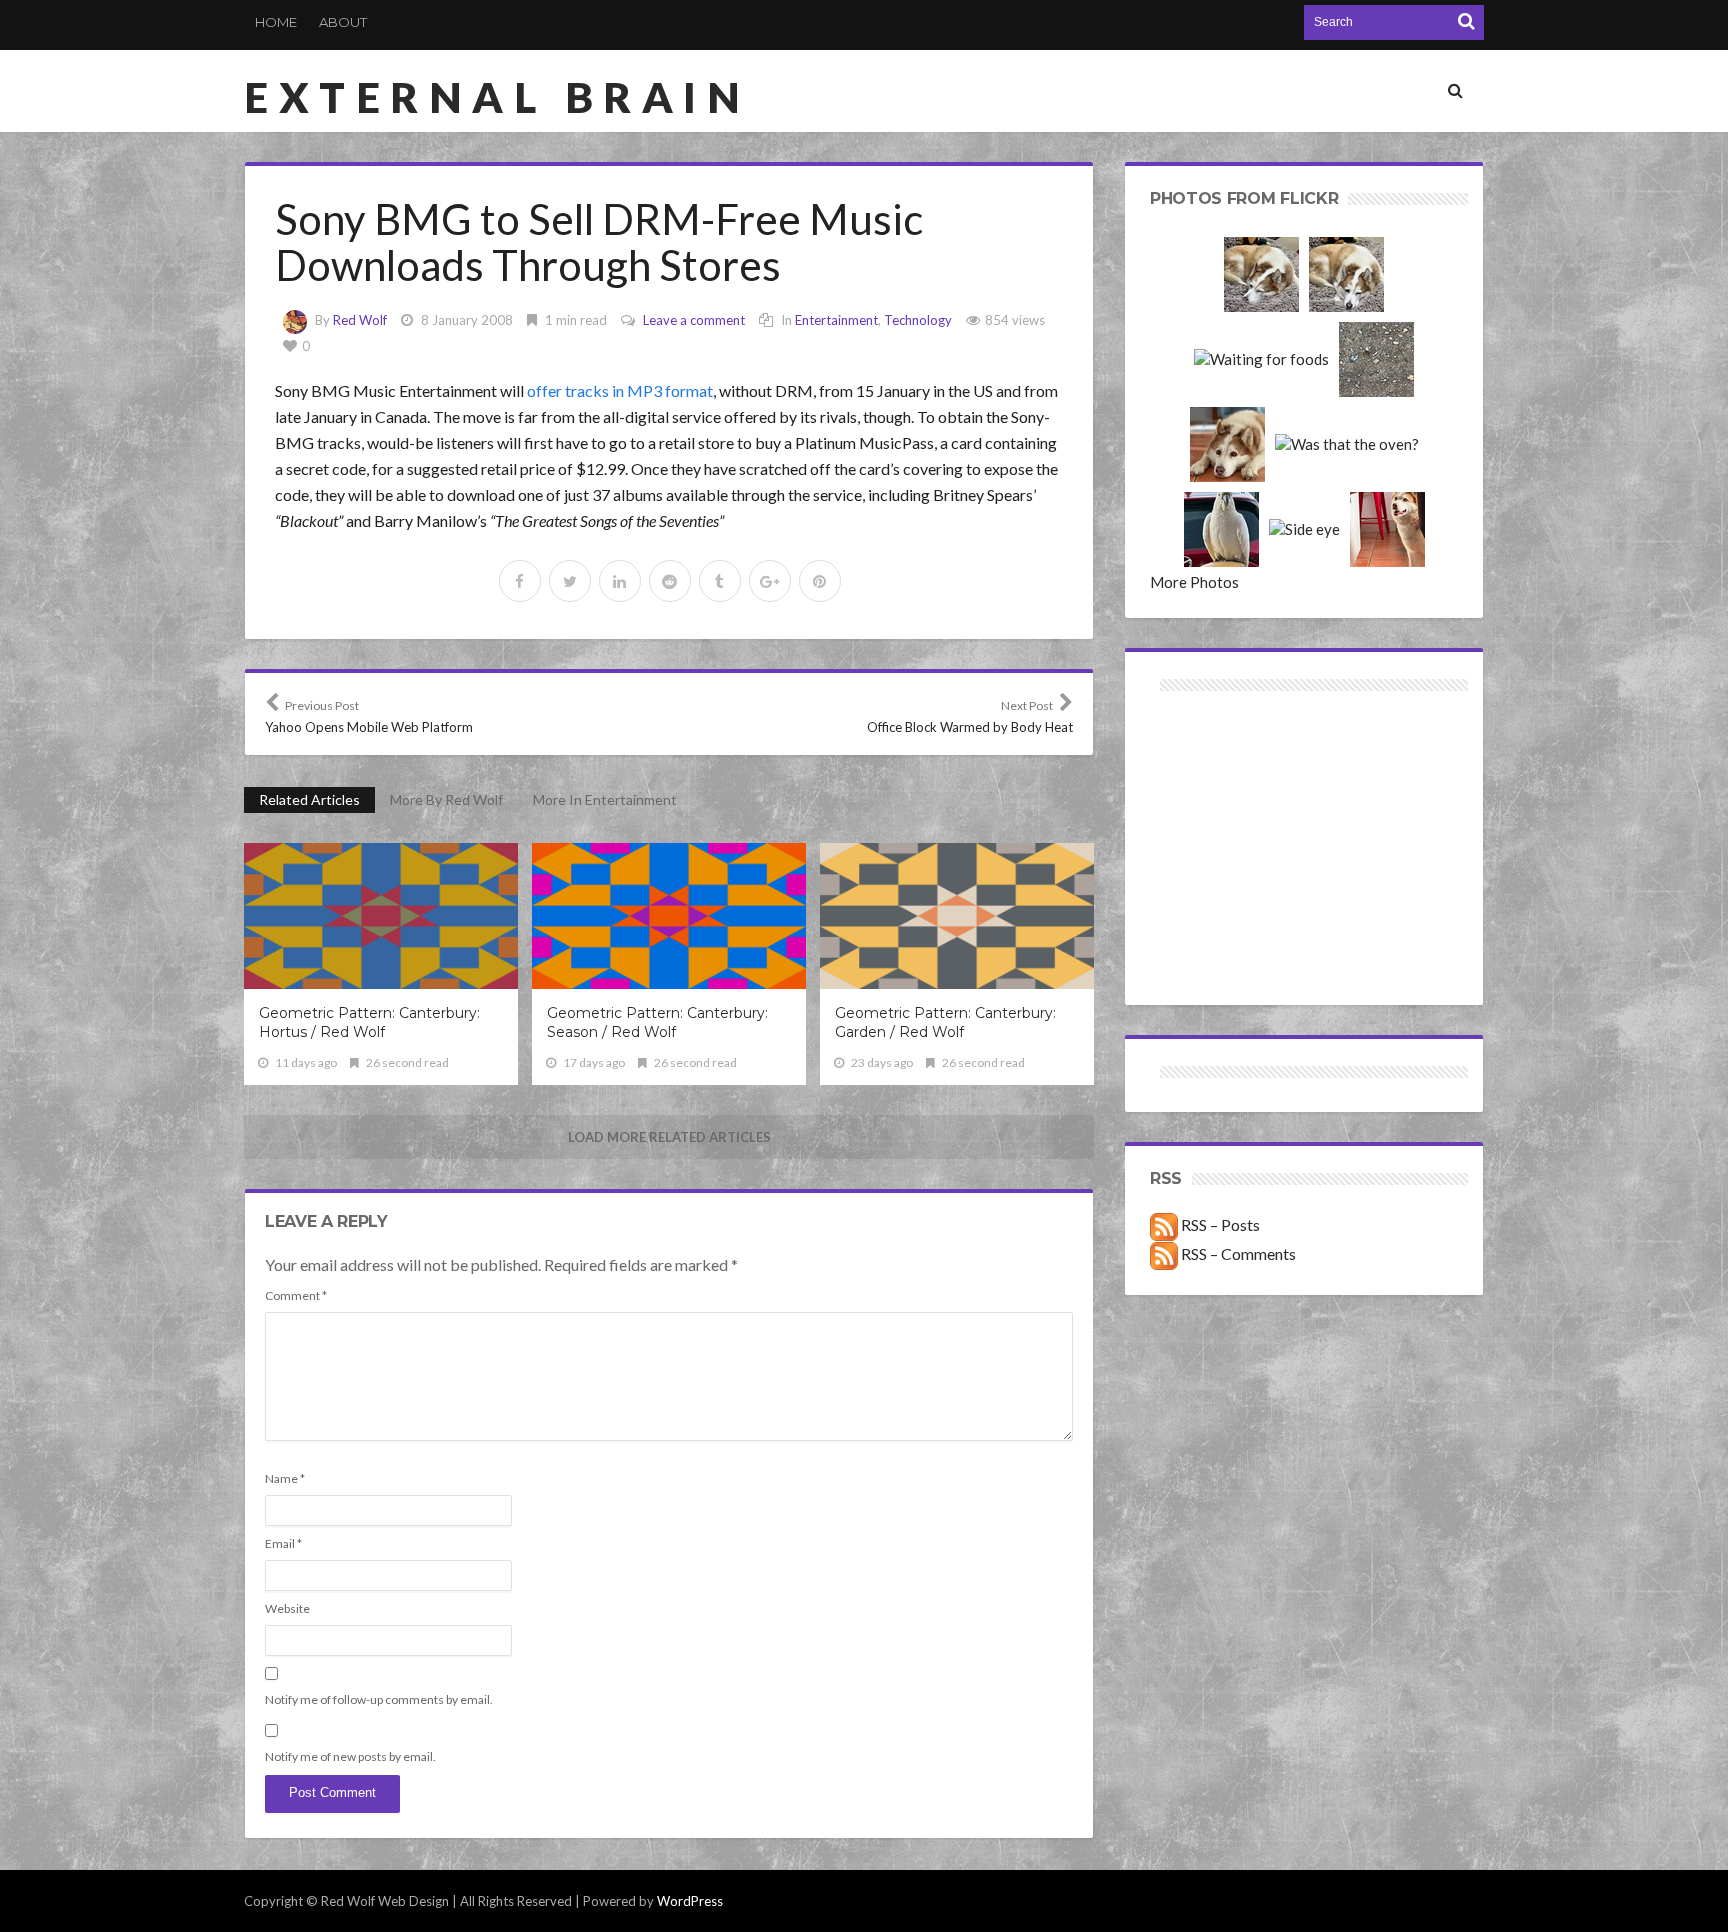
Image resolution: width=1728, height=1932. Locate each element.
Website (287, 1608)
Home (276, 22)
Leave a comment (694, 320)
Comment (296, 1295)
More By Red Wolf (446, 799)
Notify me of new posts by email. (350, 1756)
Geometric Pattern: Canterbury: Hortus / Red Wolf (369, 1022)
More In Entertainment (605, 799)
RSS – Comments (1237, 1253)
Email (283, 1543)
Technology (918, 320)
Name (285, 1478)
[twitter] (570, 581)
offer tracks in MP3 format (620, 390)
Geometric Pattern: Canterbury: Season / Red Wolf (657, 1022)
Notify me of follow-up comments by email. (379, 1699)
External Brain (497, 97)
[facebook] (520, 581)
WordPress (690, 1901)
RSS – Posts (1219, 1224)
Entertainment (836, 320)
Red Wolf (360, 320)
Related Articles (309, 799)
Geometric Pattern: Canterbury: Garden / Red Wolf (945, 1022)
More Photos (1194, 582)
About (343, 22)
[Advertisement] (1227, 767)
